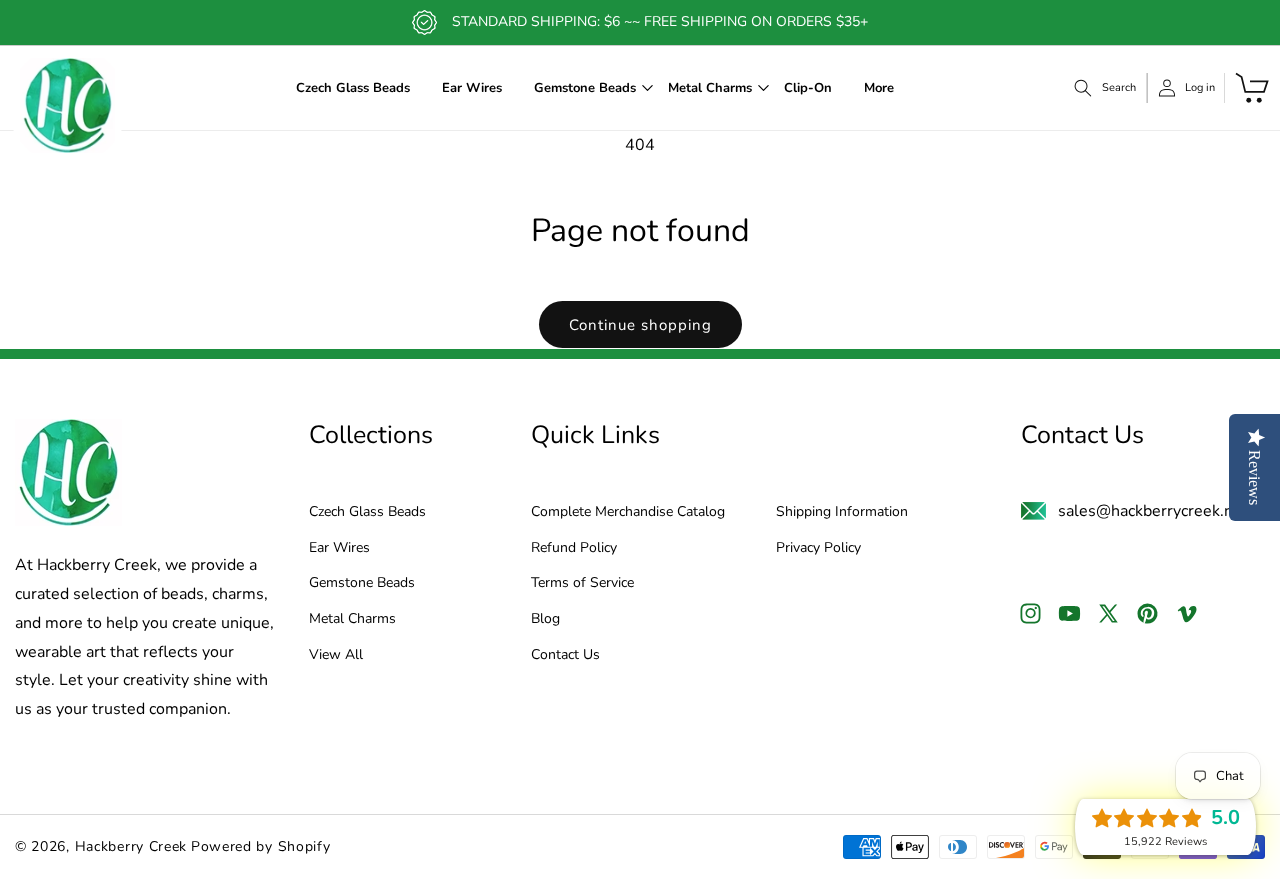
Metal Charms (352, 619)
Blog (545, 619)
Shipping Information (842, 512)
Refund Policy (574, 548)
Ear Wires (339, 548)
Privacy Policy (818, 548)
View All (336, 655)
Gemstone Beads (362, 584)
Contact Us (565, 655)
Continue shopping (640, 325)
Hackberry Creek (131, 846)
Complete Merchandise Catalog (628, 512)
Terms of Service (582, 584)
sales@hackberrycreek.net (1153, 511)
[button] (585, 88)
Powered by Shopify (261, 846)
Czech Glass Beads (367, 512)
